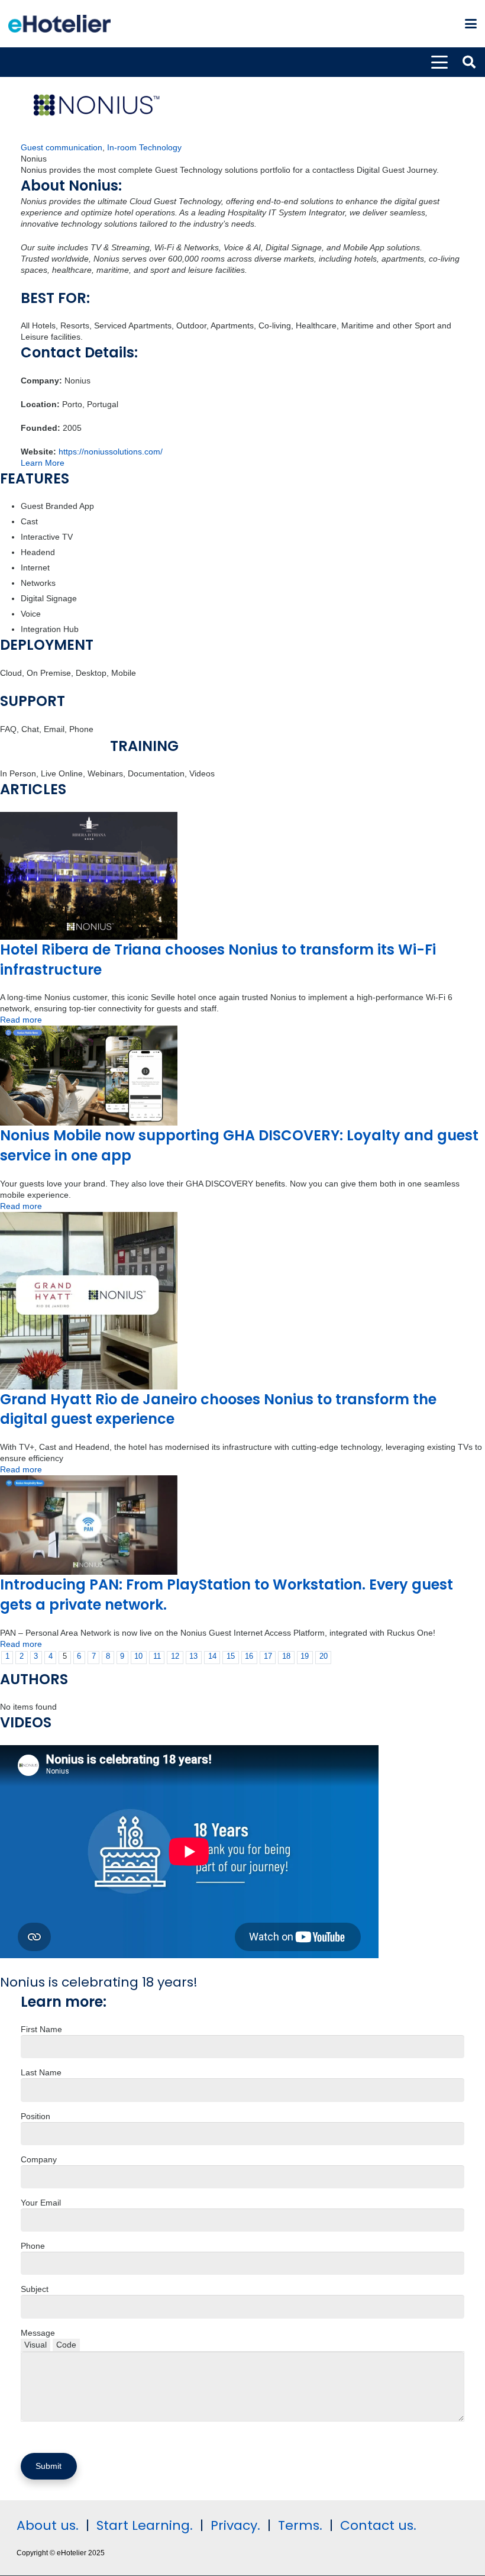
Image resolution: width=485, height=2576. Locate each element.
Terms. (300, 2525)
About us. (48, 2525)
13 (193, 1656)
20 (324, 1656)
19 (305, 1656)
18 (286, 1656)
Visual (35, 2345)
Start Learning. (143, 2525)
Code (66, 2345)
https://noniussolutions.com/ (111, 452)
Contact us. (378, 2525)
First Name (41, 2029)
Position (35, 2116)
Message (38, 2333)
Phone (33, 2246)
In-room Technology (144, 147)
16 (249, 1656)
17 (268, 1656)
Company (39, 2159)
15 (231, 1656)
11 (157, 1656)
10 (138, 1656)
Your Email (41, 2203)
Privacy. (235, 2525)
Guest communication (62, 147)
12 (175, 1656)
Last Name (41, 2072)
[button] (471, 24)
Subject (35, 2289)
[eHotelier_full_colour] (59, 24)
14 (212, 1656)
